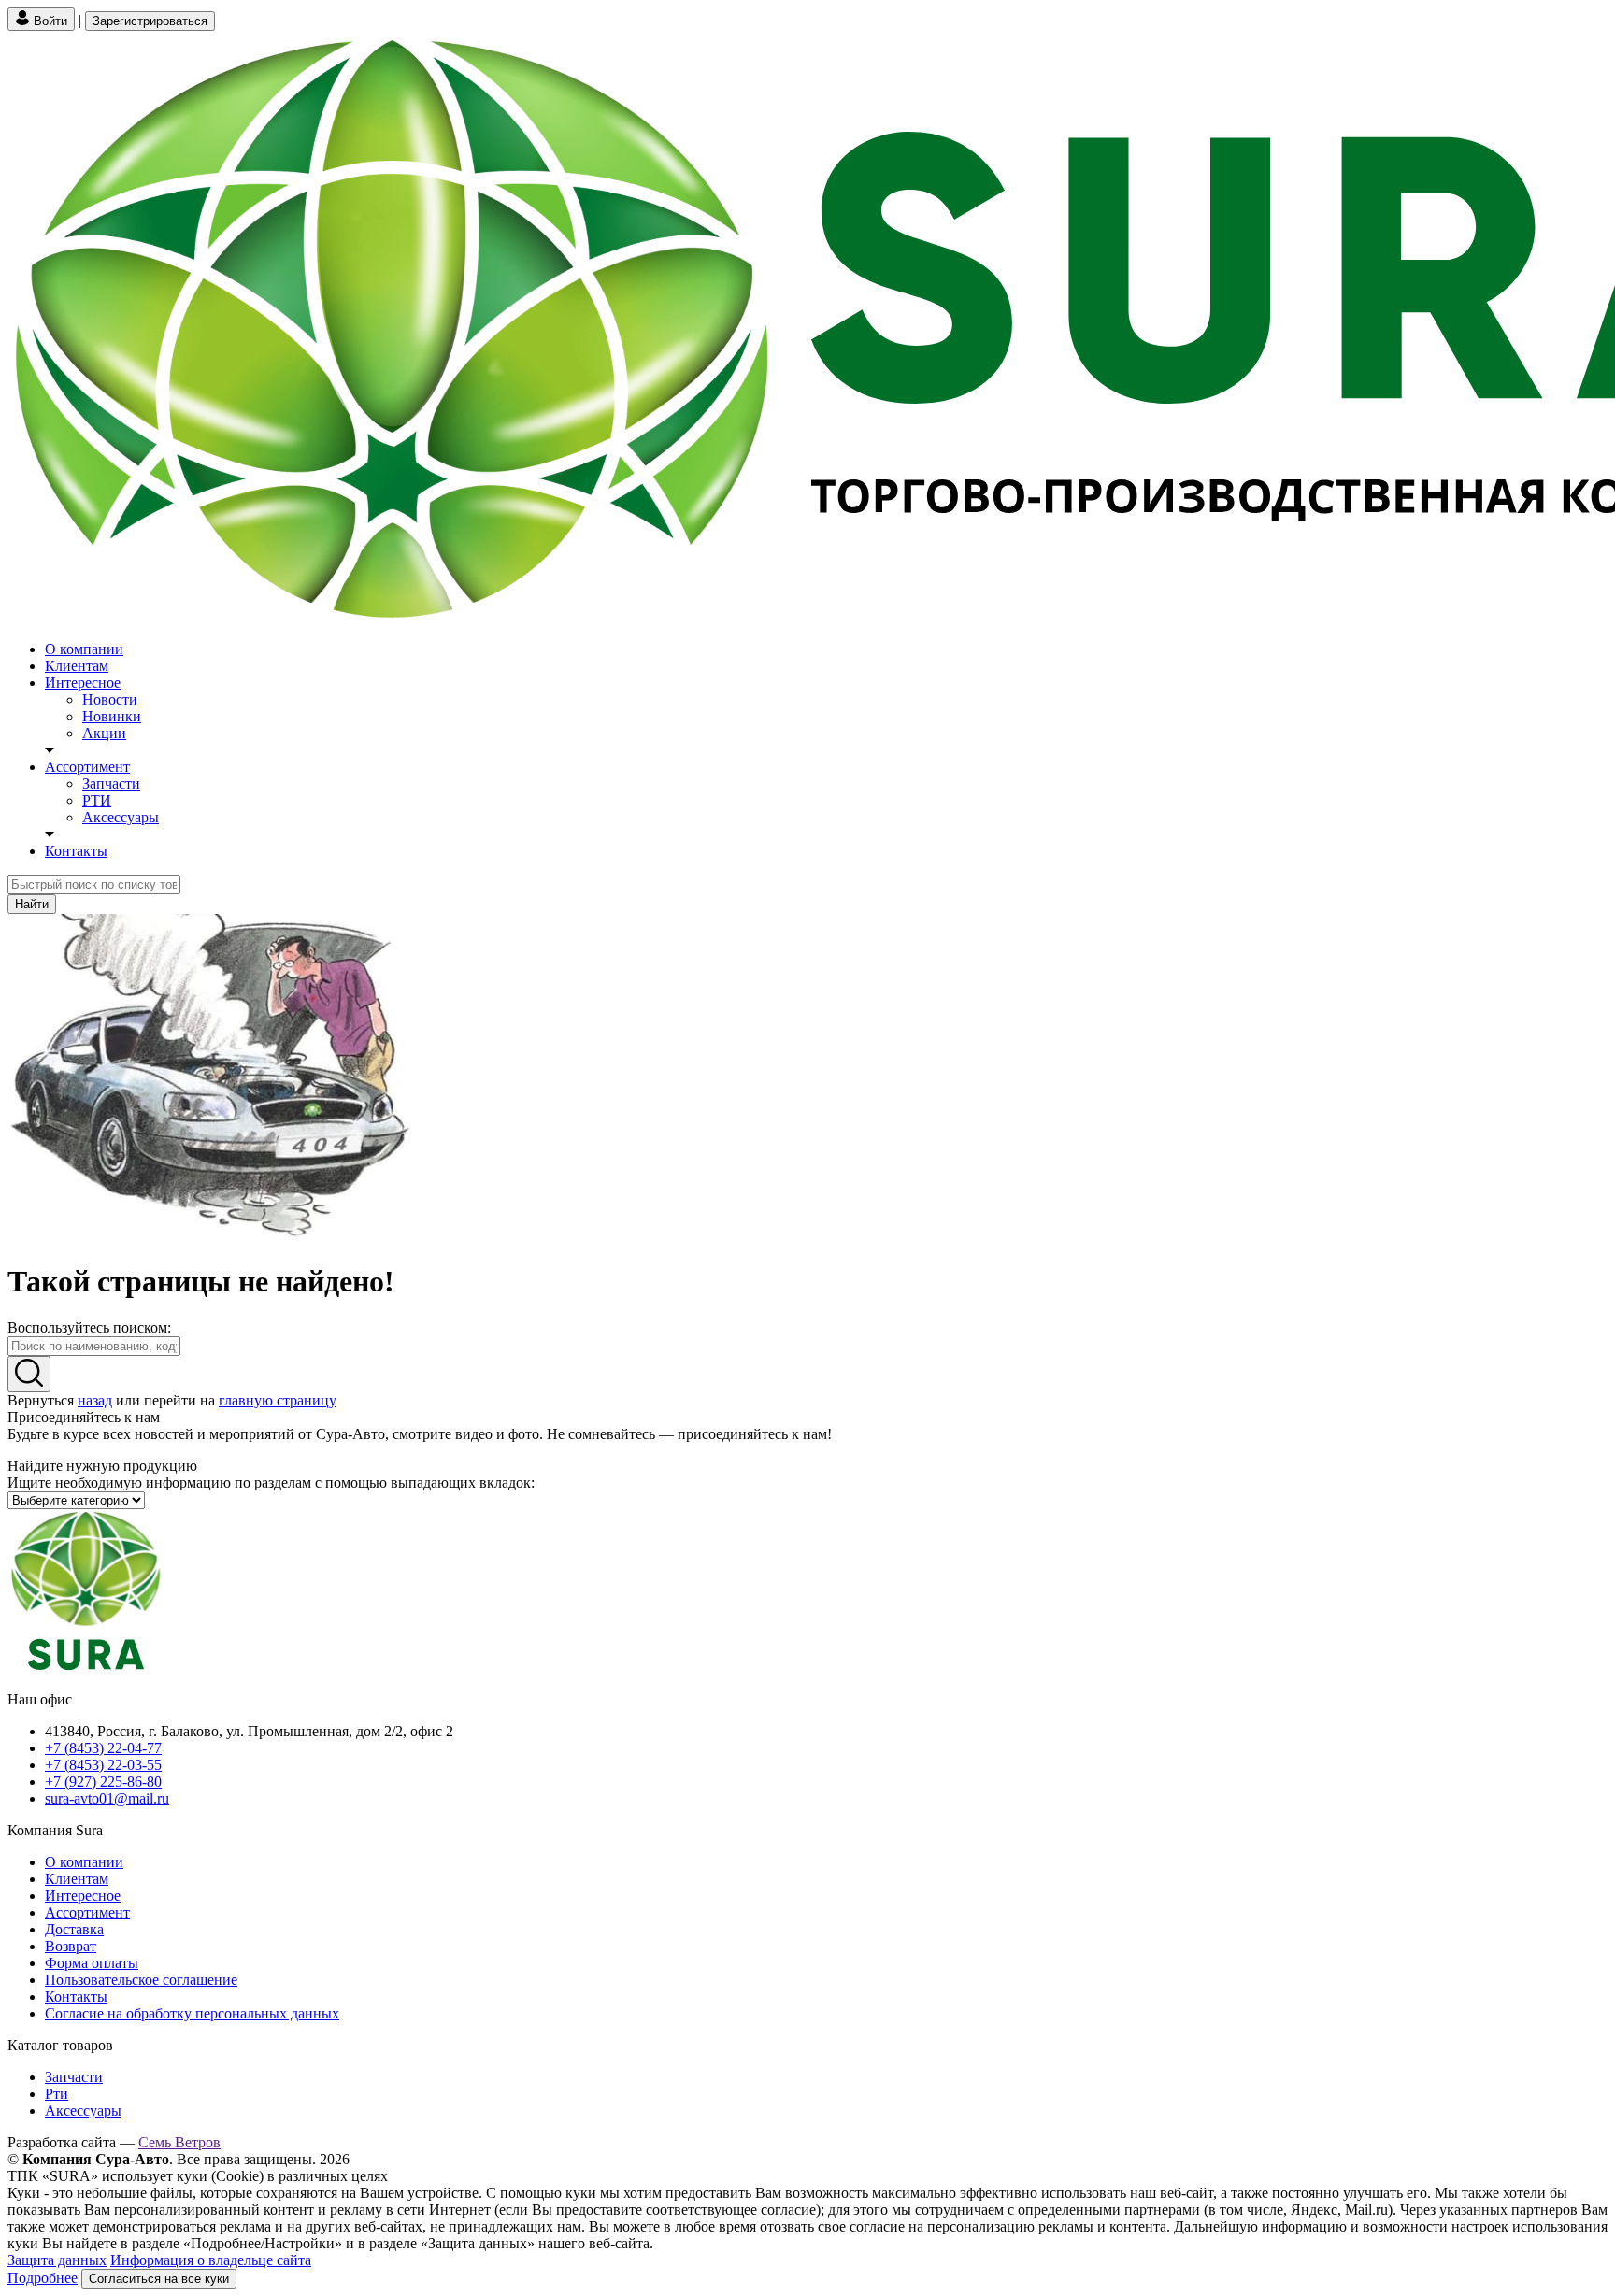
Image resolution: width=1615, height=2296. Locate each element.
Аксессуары (121, 817)
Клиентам (77, 666)
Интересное (83, 683)
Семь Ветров (179, 2142)
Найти (32, 904)
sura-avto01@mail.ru (107, 1798)
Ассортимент (87, 767)
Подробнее (43, 2278)
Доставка (74, 1929)
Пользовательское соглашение (141, 1980)
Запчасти (111, 784)
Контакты (76, 851)
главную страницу (278, 1400)
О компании (84, 649)
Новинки (112, 716)
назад (95, 1400)
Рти (57, 2094)
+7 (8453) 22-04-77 (103, 1748)
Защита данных (57, 2260)
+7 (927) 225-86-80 (103, 1782)
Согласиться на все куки (159, 2279)
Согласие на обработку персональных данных (192, 2013)
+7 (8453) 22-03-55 (103, 1765)
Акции (104, 733)
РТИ (97, 800)
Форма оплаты (92, 1963)
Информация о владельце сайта (211, 2260)
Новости (110, 699)
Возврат (71, 1946)
